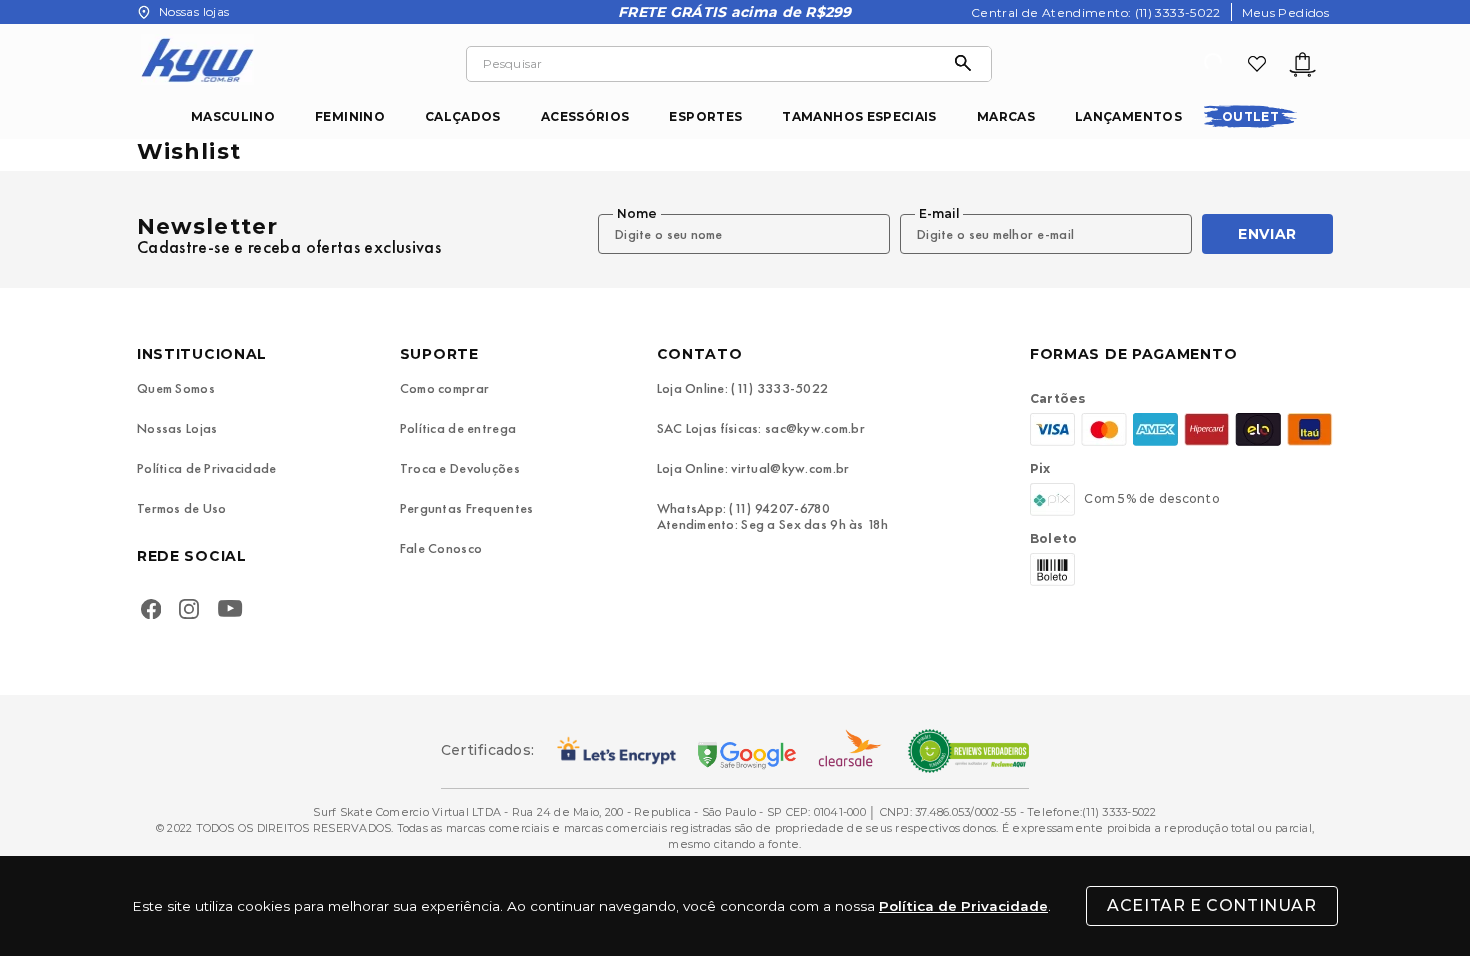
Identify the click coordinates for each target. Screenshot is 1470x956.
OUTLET (1250, 116)
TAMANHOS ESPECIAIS (859, 116)
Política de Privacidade (963, 906)
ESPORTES (705, 116)
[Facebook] (151, 611)
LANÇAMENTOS (1128, 116)
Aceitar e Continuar (1211, 905)
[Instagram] (189, 611)
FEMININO (350, 116)
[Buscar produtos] (968, 64)
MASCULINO (233, 116)
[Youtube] (234, 611)
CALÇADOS (463, 116)
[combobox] (729, 64)
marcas (1006, 116)
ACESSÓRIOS (585, 116)
